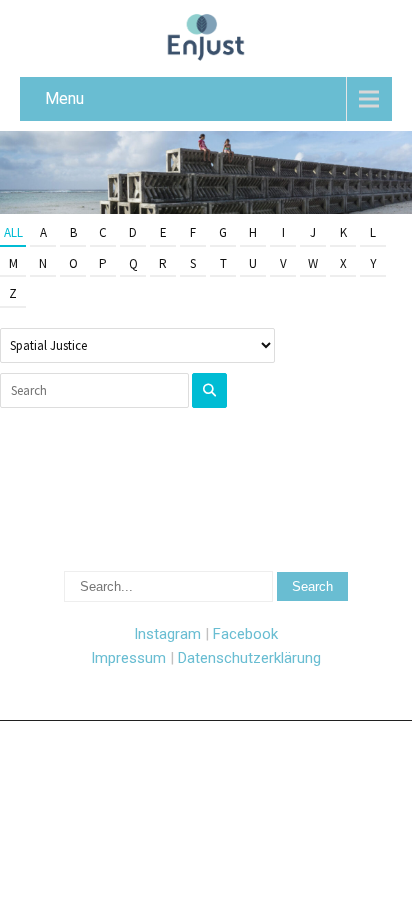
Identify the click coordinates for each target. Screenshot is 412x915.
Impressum (128, 658)
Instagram (167, 634)
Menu (64, 98)
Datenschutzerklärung (249, 658)
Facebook (245, 634)
